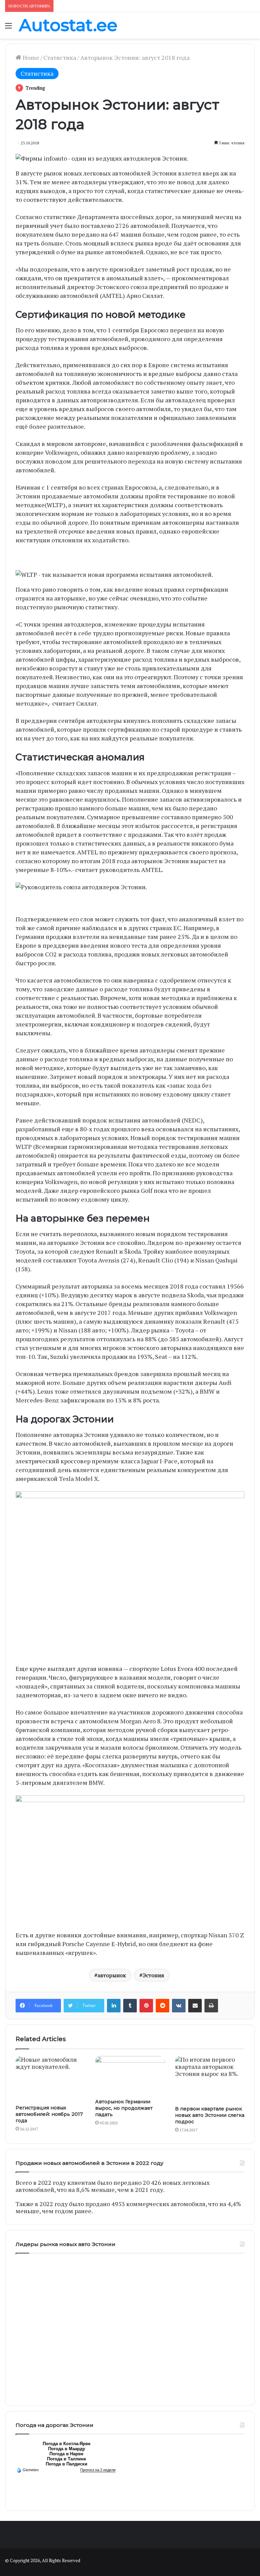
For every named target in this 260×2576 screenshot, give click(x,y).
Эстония (153, 1975)
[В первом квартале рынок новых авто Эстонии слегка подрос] (210, 2079)
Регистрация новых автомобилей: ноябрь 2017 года (49, 2114)
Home (30, 57)
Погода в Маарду (67, 2449)
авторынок (112, 1975)
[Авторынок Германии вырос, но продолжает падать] (130, 2076)
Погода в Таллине (67, 2459)
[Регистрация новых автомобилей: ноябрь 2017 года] (50, 2079)
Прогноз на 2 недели (98, 2470)
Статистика (60, 57)
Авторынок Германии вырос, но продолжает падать (124, 2108)
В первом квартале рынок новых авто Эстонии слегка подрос (210, 2115)
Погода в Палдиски (67, 2464)
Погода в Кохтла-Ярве (67, 2444)
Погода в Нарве (66, 2454)
